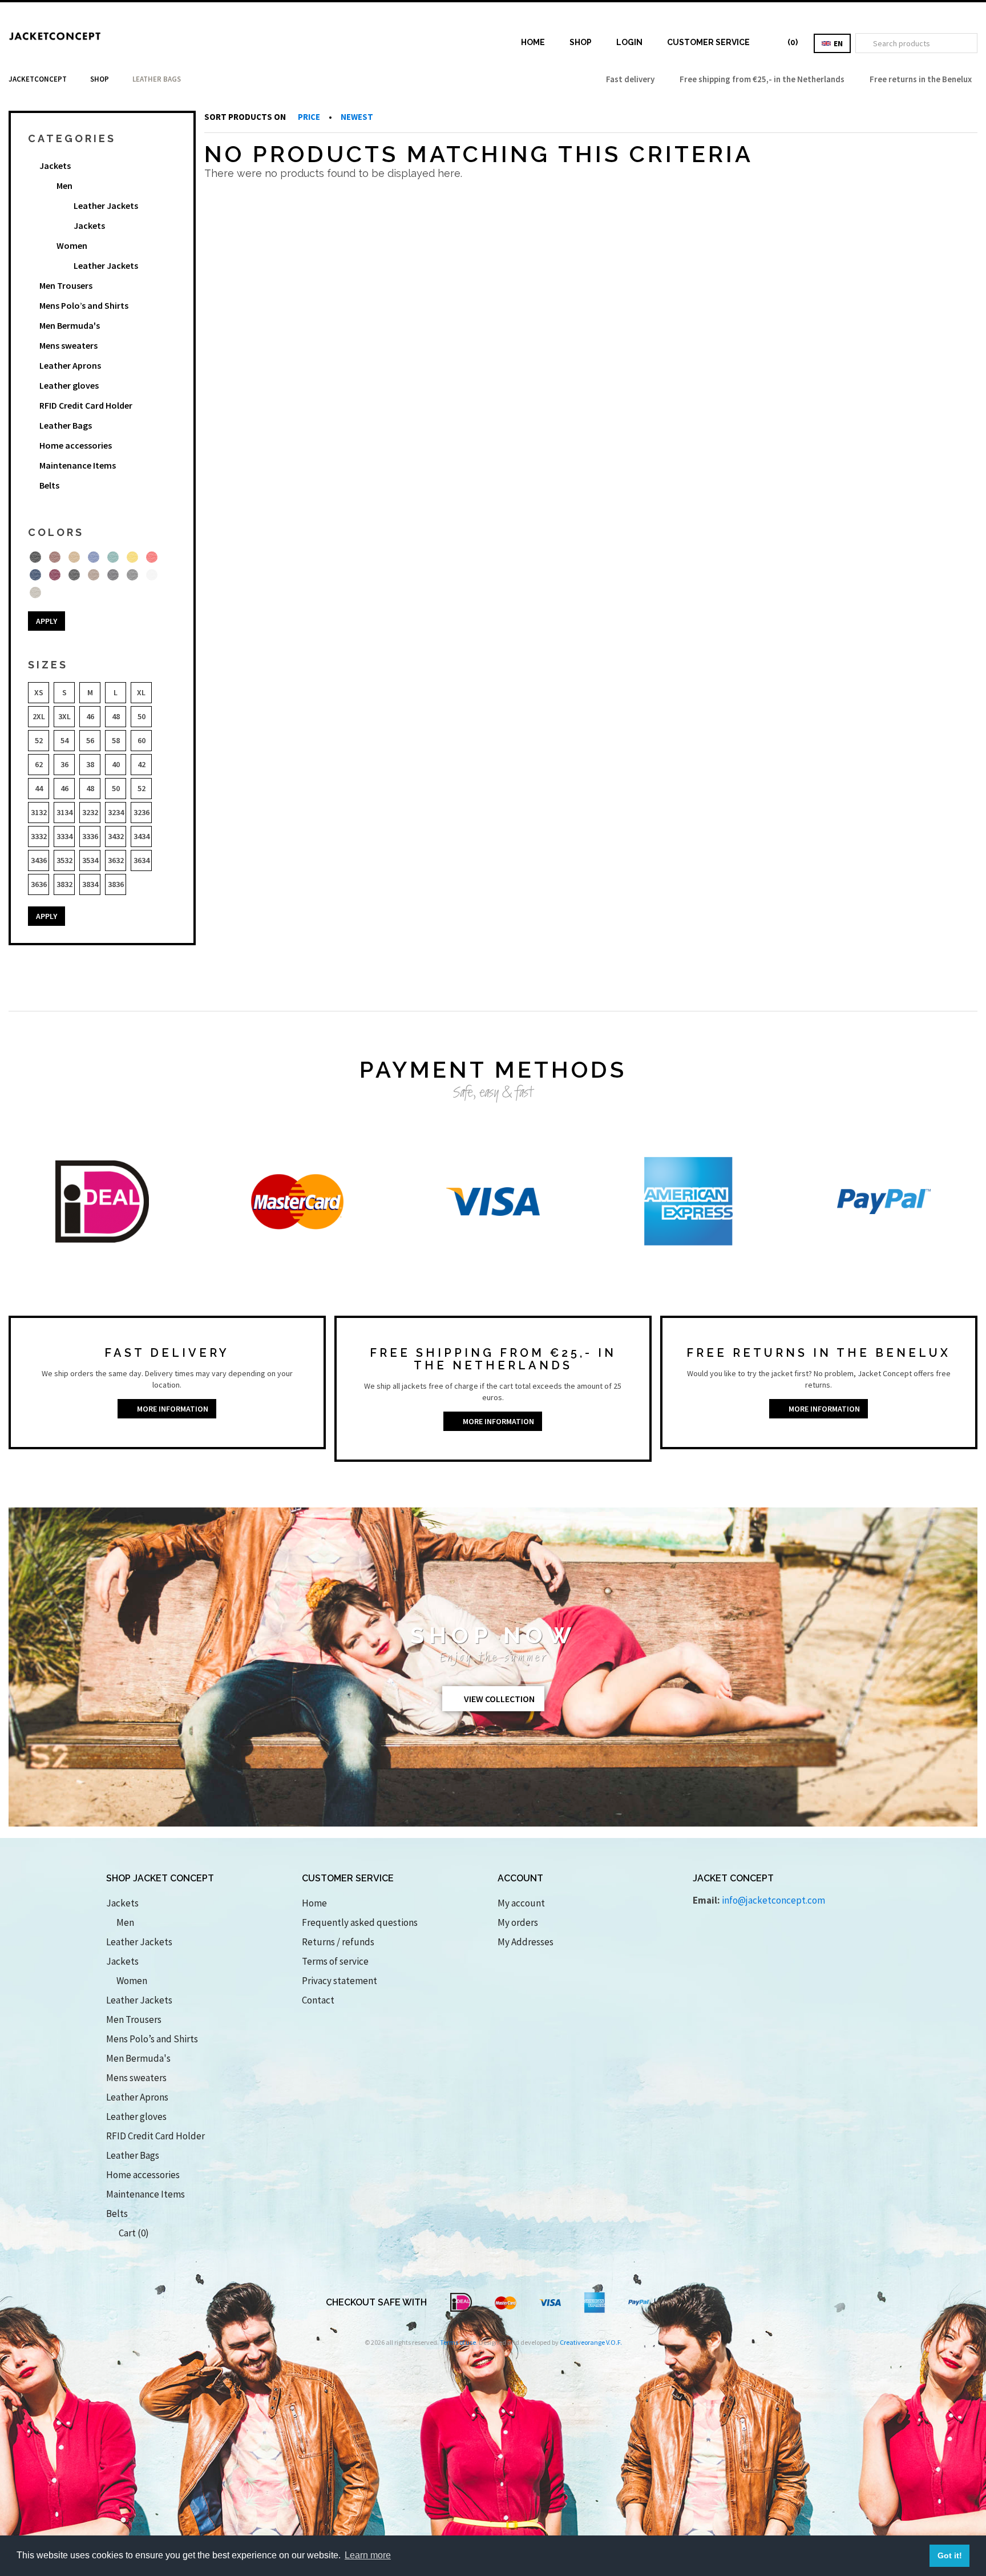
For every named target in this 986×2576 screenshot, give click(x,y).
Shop (581, 42)
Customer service (708, 42)
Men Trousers (66, 285)
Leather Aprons (70, 365)
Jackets (55, 166)
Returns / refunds (338, 1942)
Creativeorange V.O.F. (591, 2342)
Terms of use (458, 2342)
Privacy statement (340, 1981)
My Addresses (526, 1942)
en (837, 43)
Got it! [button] (950, 2555)
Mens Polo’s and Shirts (84, 305)
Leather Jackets (106, 205)
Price (310, 117)
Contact (318, 2000)
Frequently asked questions (360, 1922)
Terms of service (335, 1961)
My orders (518, 1922)
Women (72, 245)
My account (521, 1903)
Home (533, 42)
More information (170, 1409)
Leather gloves (69, 385)
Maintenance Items (78, 465)
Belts (49, 485)
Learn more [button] (368, 2555)
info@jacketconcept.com (773, 1900)
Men (64, 186)
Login (629, 42)
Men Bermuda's (70, 325)
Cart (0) (131, 2233)
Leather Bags (66, 425)
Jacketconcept (38, 79)
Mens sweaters (68, 345)
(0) (790, 42)
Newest (357, 117)
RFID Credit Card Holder (86, 405)
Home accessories (76, 445)
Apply (47, 621)
